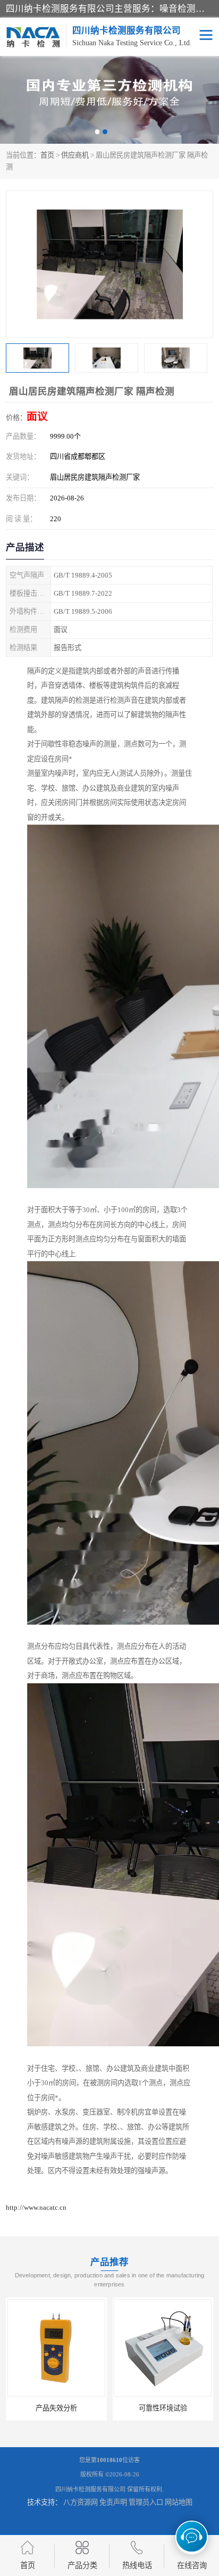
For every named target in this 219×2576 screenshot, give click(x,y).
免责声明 (113, 2502)
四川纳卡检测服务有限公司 (90, 2489)
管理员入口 (146, 2502)
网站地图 (179, 2502)
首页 (47, 155)
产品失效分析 (56, 2408)
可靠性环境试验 (163, 2408)
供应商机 (75, 155)
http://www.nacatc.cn (36, 2207)
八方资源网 (81, 2502)
